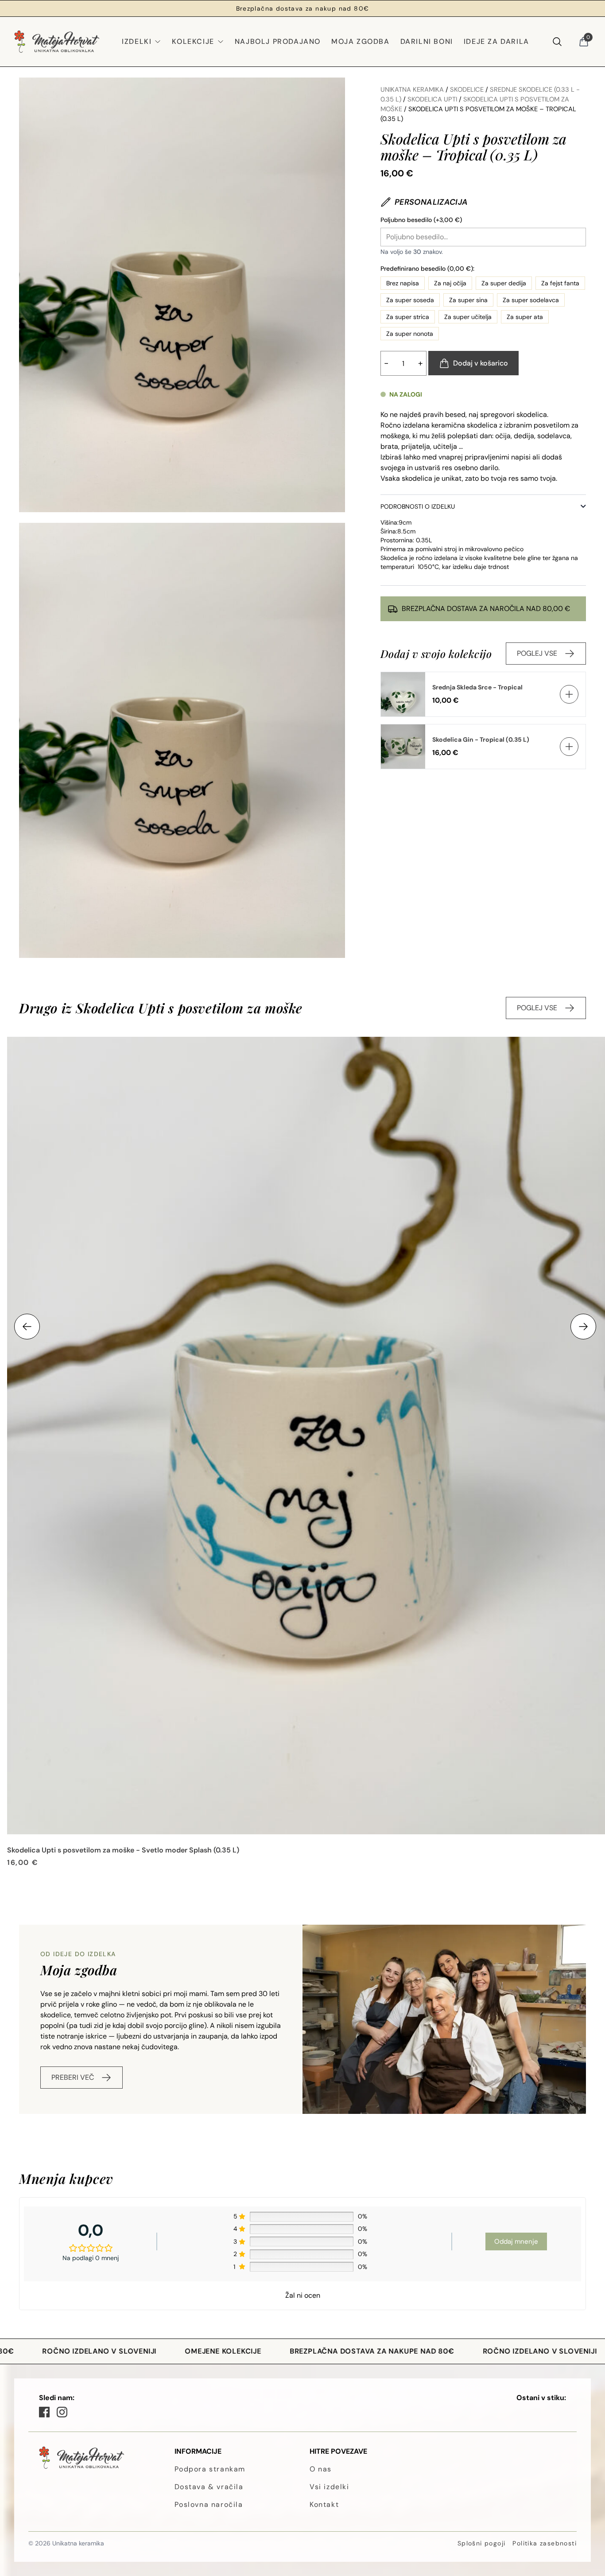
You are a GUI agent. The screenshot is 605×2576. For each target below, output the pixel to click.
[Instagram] (62, 2412)
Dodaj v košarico (481, 363)
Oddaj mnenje (516, 2241)
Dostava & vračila (209, 2487)
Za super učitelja (468, 317)
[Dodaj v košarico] (569, 694)
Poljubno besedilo (421, 220)
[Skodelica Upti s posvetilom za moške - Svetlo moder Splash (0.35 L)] (306, 1436)
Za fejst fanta (560, 283)
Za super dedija (504, 283)
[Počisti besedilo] (579, 237)
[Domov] (57, 42)
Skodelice (467, 89)
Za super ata (525, 317)
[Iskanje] (557, 42)
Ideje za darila (496, 41)
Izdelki (137, 41)
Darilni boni (427, 41)
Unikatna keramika (412, 89)
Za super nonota (410, 334)
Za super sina (468, 300)
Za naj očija (450, 283)
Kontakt (324, 2504)
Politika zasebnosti (545, 2543)
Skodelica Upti (432, 99)
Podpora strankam (210, 2469)
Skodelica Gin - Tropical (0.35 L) (481, 739)
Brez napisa (403, 283)
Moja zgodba (361, 41)
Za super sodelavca (531, 300)
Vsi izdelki (330, 2487)
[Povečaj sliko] (182, 295)
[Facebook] (44, 2412)
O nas (321, 2469)
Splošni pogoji (482, 2543)
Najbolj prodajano (278, 41)
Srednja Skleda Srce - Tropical (477, 687)
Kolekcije (193, 41)
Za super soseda (410, 300)
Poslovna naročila (209, 2504)
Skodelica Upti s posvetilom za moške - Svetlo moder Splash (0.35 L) (123, 1850)
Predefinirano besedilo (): (427, 268)
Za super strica (408, 317)
